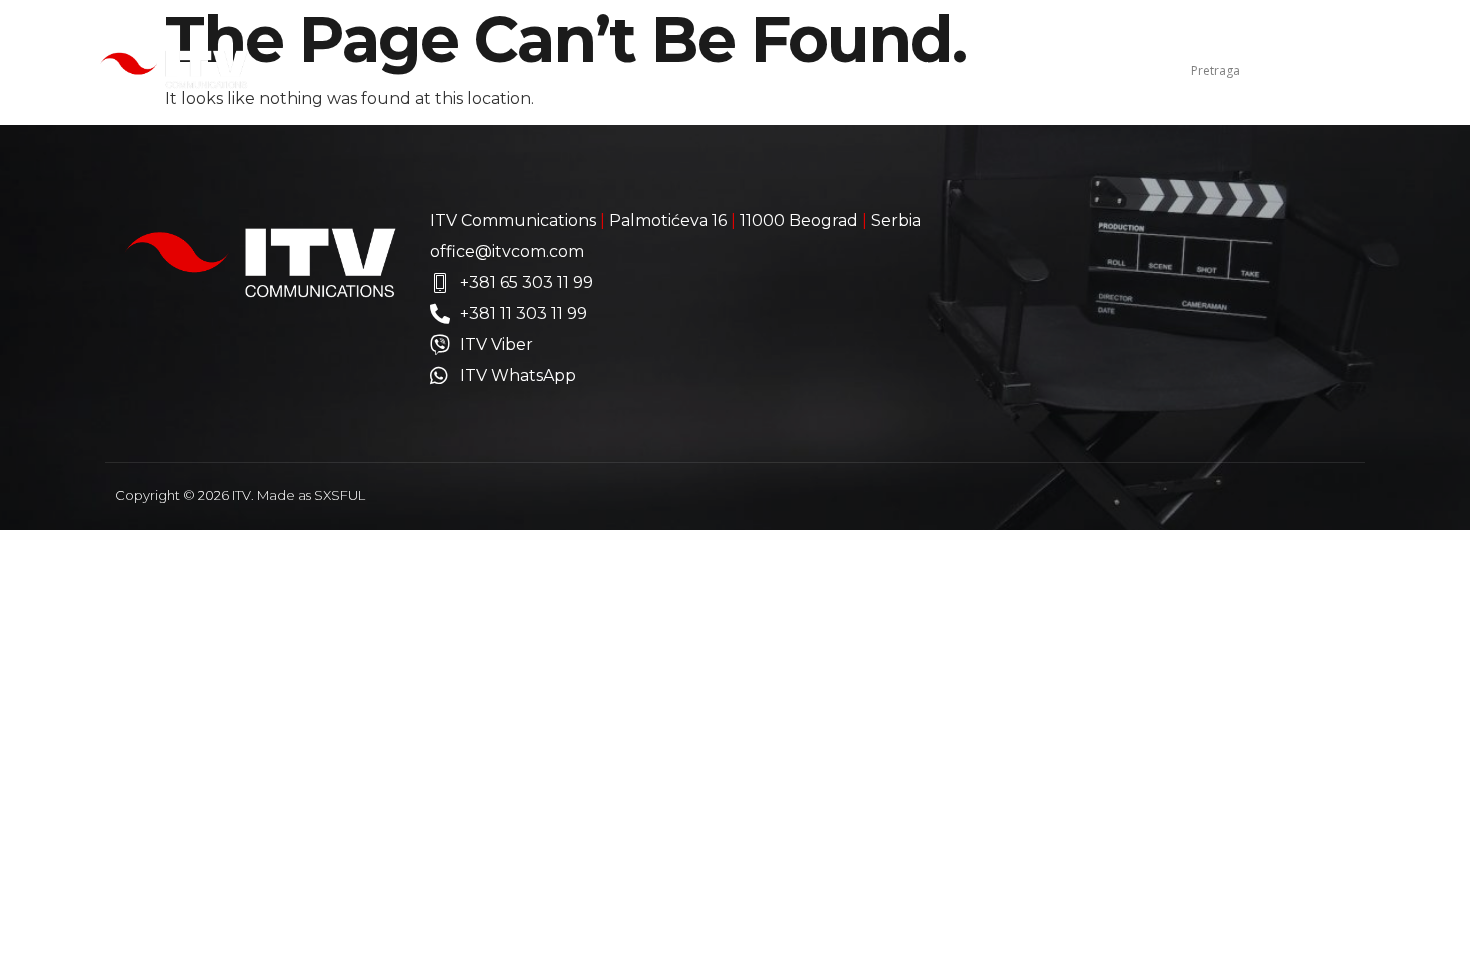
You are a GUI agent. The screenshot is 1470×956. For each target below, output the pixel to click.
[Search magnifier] (1362, 70)
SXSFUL (339, 495)
